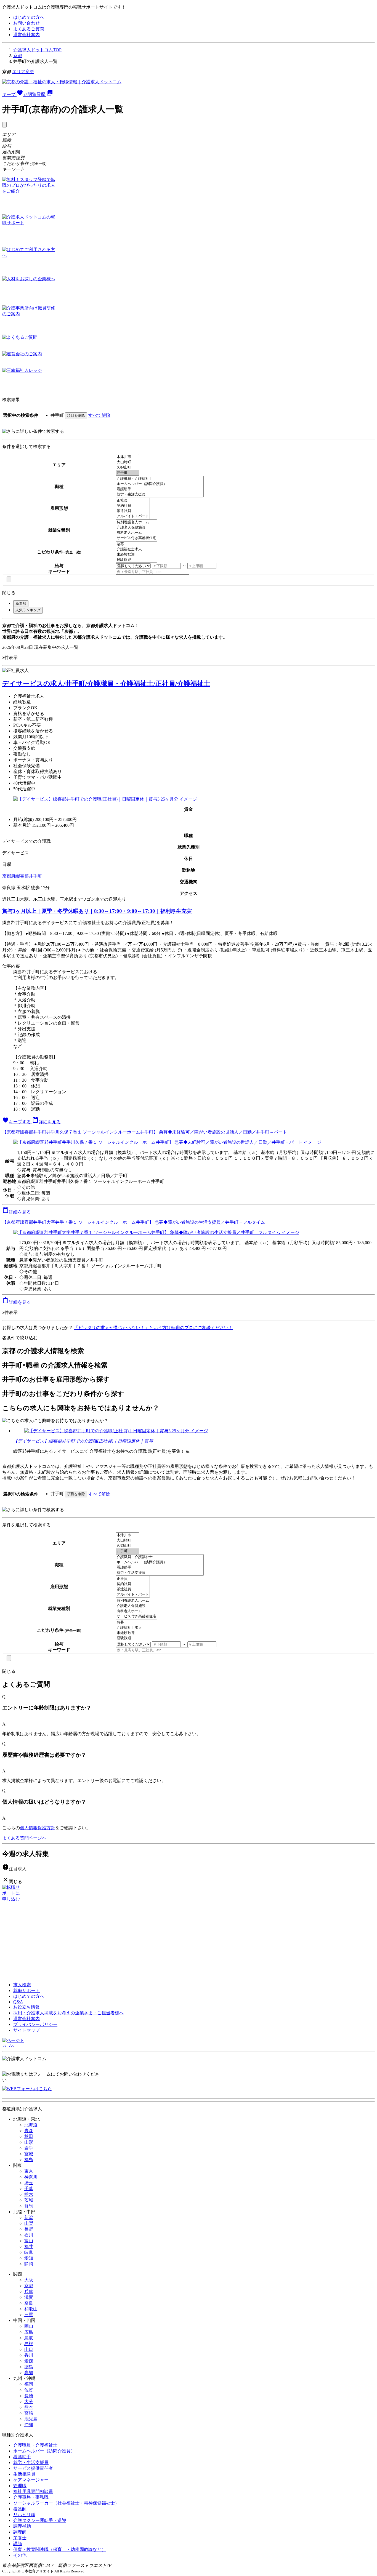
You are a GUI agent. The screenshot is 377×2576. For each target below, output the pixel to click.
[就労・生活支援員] (160, 494)
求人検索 (22, 1985)
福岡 (29, 2384)
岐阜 (29, 2252)
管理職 (20, 2486)
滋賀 (29, 2297)
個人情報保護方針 (38, 1828)
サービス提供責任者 (33, 2468)
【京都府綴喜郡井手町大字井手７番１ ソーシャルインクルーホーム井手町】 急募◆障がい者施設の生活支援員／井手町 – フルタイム (134, 1222)
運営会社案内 (26, 35)
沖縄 (29, 2425)
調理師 (20, 2532)
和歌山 (31, 2309)
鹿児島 (31, 2419)
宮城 (29, 2154)
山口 (29, 2349)
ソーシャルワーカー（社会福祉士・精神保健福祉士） (66, 2503)
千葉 (29, 2189)
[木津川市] (128, 457)
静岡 (29, 2264)
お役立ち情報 (26, 2007)
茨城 (29, 2200)
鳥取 (29, 2338)
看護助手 (22, 2457)
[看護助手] (160, 489)
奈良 (29, 2303)
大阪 (29, 2280)
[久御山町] (128, 467)
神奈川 (31, 2177)
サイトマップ (26, 2030)
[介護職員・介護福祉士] (160, 479)
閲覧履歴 (40, 94)
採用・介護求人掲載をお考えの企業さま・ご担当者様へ (68, 2013)
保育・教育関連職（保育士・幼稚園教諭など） (60, 2549)
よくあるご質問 (29, 29)
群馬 (29, 2206)
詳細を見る (46, 1122)
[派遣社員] (133, 511)
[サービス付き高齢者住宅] (136, 538)
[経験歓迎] (136, 560)
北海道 (31, 2125)
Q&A (18, 2002)
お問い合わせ (26, 23)
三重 (29, 2315)
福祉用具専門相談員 (33, 2491)
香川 (29, 2355)
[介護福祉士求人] (136, 549)
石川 (29, 2235)
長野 (29, 2229)
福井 (29, 2246)
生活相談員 (24, 2474)
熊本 (29, 2407)
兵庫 (29, 2291)
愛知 (29, 2258)
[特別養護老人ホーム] (136, 522)
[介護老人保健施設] (136, 528)
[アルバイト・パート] (133, 516)
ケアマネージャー (31, 2480)
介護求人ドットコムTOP (37, 50)
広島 (29, 2332)
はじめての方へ (29, 17)
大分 (29, 2402)
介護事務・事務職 (31, 2497)
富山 (29, 2241)
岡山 (29, 2326)
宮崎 (29, 2413)
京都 (18, 56)
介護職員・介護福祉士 (35, 2445)
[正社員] (133, 501)
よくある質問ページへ (24, 1838)
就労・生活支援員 (31, 2462)
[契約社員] (133, 506)
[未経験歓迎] (136, 555)
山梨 (29, 2223)
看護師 (20, 2509)
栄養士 (20, 2538)
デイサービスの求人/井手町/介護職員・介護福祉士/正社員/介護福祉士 (106, 684)
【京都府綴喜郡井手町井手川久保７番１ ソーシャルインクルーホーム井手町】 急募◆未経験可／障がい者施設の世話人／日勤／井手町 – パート (145, 1132)
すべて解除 (99, 415)
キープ (14, 94)
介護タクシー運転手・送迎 (40, 2520)
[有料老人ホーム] (136, 533)
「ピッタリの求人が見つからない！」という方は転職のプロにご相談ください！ (153, 1328)
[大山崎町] (128, 462)
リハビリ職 (24, 2515)
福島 (29, 2160)
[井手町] (128, 473)
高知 (29, 2373)
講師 (18, 2544)
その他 (20, 2555)
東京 (29, 2171)
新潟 (29, 2218)
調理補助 (22, 2526)
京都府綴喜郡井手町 (22, 876)
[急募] (136, 544)
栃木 (29, 2194)
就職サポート (26, 1990)
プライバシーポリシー (35, 2024)
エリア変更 (23, 72)
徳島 (29, 2367)
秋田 (29, 2136)
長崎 (29, 2396)
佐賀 (29, 2390)
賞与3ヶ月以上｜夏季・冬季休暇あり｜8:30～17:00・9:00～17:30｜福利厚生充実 (97, 911)
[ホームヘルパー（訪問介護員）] (160, 484)
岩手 (29, 2148)
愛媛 (29, 2361)
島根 (29, 2344)
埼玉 (29, 2183)
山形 (29, 2142)
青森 (29, 2131)
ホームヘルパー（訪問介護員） (44, 2451)
